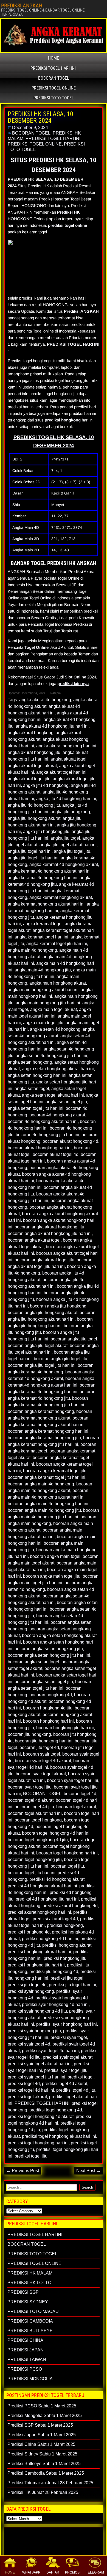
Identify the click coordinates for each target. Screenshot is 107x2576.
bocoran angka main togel (55, 1556)
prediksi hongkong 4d (29, 1932)
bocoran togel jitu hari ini (32, 1873)
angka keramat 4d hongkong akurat (64, 864)
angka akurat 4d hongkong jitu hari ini (52, 726)
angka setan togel (32, 1089)
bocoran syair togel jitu (30, 1787)
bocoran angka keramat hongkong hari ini (48, 1431)
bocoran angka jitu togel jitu (60, 1359)
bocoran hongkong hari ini (48, 1721)
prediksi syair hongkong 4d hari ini (55, 2004)
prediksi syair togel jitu (66, 2070)
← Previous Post (23, 2171)
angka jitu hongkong (70, 812)
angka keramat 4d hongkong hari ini (43, 878)
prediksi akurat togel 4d (55, 1919)
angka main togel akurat (54, 1009)
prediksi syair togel (69, 2037)
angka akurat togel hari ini (61, 772)
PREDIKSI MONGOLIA (30, 2379)
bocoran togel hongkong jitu (35, 1860)
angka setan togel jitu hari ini (36, 1108)
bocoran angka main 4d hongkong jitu (44, 1510)
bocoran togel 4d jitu (34, 1807)
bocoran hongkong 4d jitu (48, 1708)
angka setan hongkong (30, 1062)
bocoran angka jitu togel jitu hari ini (42, 1365)
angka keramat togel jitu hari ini (57, 944)
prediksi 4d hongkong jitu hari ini (47, 1899)
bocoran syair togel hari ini (73, 1780)
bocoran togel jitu (67, 1866)
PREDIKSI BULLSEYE (30, 2331)
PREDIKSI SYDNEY (28, 2302)
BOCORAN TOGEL (54, 78)
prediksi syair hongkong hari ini (67, 2024)
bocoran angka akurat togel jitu (44, 1260)
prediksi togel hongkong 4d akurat (41, 2117)
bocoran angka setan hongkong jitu (49, 1649)
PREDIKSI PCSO (25, 2369)
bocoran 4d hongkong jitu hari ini (47, 1135)
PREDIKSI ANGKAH (22, 5)
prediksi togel (81, 2077)
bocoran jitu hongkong (29, 1734)
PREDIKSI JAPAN (26, 2350)
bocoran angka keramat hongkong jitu (44, 1438)
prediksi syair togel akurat (68, 2057)
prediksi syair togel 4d (29, 2044)
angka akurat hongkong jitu (34, 752)
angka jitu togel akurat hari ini (68, 845)
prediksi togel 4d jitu (76, 2090)
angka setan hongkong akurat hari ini (58, 1069)
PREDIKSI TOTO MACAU (33, 2311)
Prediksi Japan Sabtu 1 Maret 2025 (42, 2435)
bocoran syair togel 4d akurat (43, 1761)
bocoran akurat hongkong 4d (70, 1141)
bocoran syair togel (42, 1754)
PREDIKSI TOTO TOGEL (54, 98)
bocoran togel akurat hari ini (35, 1813)
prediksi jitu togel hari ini (72, 1985)
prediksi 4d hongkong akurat (57, 1879)
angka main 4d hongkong (32, 950)
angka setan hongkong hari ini (37, 1075)
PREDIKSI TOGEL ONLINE (54, 88)
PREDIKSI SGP (23, 2292)
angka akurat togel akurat (32, 766)
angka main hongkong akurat (58, 983)
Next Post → (88, 2171)
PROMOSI (73, 2572)
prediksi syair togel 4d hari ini (50, 2051)
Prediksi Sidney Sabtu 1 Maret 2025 (42, 2454)
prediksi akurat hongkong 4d (70, 1906)
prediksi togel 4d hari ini (31, 2090)
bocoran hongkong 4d (51, 1695)
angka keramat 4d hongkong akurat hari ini (49, 871)
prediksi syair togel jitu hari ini (36, 2077)
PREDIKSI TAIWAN (27, 2360)
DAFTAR (53, 2572)
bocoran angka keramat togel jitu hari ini (47, 1477)
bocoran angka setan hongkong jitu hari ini (49, 1655)
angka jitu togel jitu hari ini (33, 858)
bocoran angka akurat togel (34, 1240)
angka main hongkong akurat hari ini (43, 990)
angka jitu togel (65, 838)
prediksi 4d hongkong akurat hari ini (42, 1886)
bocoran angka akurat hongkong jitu (49, 1227)
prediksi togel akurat (27, 2097)
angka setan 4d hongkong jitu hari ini (51, 1056)
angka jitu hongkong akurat (34, 818)
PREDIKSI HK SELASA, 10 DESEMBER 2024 (40, 117)
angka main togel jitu (43, 1023)
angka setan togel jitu (66, 1102)
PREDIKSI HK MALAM (30, 2273)
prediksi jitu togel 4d (27, 1985)
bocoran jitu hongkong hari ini (44, 1741)
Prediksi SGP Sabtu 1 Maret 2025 (40, 2425)
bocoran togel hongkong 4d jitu (38, 1840)
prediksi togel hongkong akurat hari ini (59, 2136)
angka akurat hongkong (31, 733)
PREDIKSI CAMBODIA (30, 2321)
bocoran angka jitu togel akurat (38, 1346)
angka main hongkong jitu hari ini (48, 1003)
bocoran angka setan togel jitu (44, 1682)
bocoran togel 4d (80, 1794)
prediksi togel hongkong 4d (56, 2110)
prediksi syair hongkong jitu (34, 2031)
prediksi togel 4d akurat (65, 2084)
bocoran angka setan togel (33, 1662)
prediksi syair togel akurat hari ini (40, 2064)
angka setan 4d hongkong (55, 1029)
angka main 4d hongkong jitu (43, 970)
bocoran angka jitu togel (74, 1339)
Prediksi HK (68, 212)
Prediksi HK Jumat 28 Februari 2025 (43, 2492)
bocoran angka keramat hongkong (41, 1411)
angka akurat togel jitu (29, 779)
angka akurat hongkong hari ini (66, 746)
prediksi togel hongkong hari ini (38, 2143)
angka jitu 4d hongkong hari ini (66, 799)
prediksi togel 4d (24, 2084)
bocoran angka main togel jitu (52, 1576)
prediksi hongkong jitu (65, 1958)
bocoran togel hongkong (38, 1820)
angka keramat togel (43, 924)
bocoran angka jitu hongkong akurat (43, 1313)
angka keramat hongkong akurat (61, 897)
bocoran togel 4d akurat (31, 1800)
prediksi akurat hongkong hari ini (39, 1912)
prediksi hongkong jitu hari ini (36, 1965)
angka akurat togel (68, 759)
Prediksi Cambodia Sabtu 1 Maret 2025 (46, 2473)
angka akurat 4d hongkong (45, 700)
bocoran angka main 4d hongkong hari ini (48, 1504)
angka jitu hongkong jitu (46, 832)
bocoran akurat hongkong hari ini (40, 1148)
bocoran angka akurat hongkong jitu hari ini (50, 1233)
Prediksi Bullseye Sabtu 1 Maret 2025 (44, 2464)
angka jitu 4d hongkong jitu (34, 805)
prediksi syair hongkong (31, 1991)
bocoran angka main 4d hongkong (41, 1484)
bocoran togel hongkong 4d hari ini (56, 1833)
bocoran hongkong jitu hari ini (65, 1728)
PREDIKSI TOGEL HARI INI (53, 68)
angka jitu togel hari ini (30, 851)
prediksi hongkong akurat (67, 1945)
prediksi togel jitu (31, 2156)
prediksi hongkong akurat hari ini (39, 1952)
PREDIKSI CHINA (25, 2340)
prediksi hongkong (63, 420)
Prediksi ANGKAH (81, 311)
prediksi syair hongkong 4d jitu (37, 2011)
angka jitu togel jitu (72, 851)
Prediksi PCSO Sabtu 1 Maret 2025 (42, 2406)
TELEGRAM (95, 2572)
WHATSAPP (31, 2572)
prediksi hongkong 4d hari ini (50, 1939)
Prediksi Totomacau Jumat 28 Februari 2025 (50, 2483)
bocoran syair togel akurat (41, 1774)
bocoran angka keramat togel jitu (55, 1471)
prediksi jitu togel (67, 1978)
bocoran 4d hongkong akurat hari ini (43, 1121)
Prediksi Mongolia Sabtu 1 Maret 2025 (45, 2416)
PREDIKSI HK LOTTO (29, 2283)
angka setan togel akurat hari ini (53, 1095)
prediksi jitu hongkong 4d (54, 1972)
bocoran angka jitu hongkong (58, 1306)
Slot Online (75, 677)
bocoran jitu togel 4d (39, 1747)
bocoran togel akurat (76, 1807)
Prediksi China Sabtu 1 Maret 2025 (41, 2444)
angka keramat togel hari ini (41, 937)
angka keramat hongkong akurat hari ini (46, 904)
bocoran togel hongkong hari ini (67, 1853)
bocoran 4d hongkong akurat (57, 1115)
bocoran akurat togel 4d (56, 1154)
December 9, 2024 (30, 128)
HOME (10, 2572)
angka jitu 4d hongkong (46, 785)
